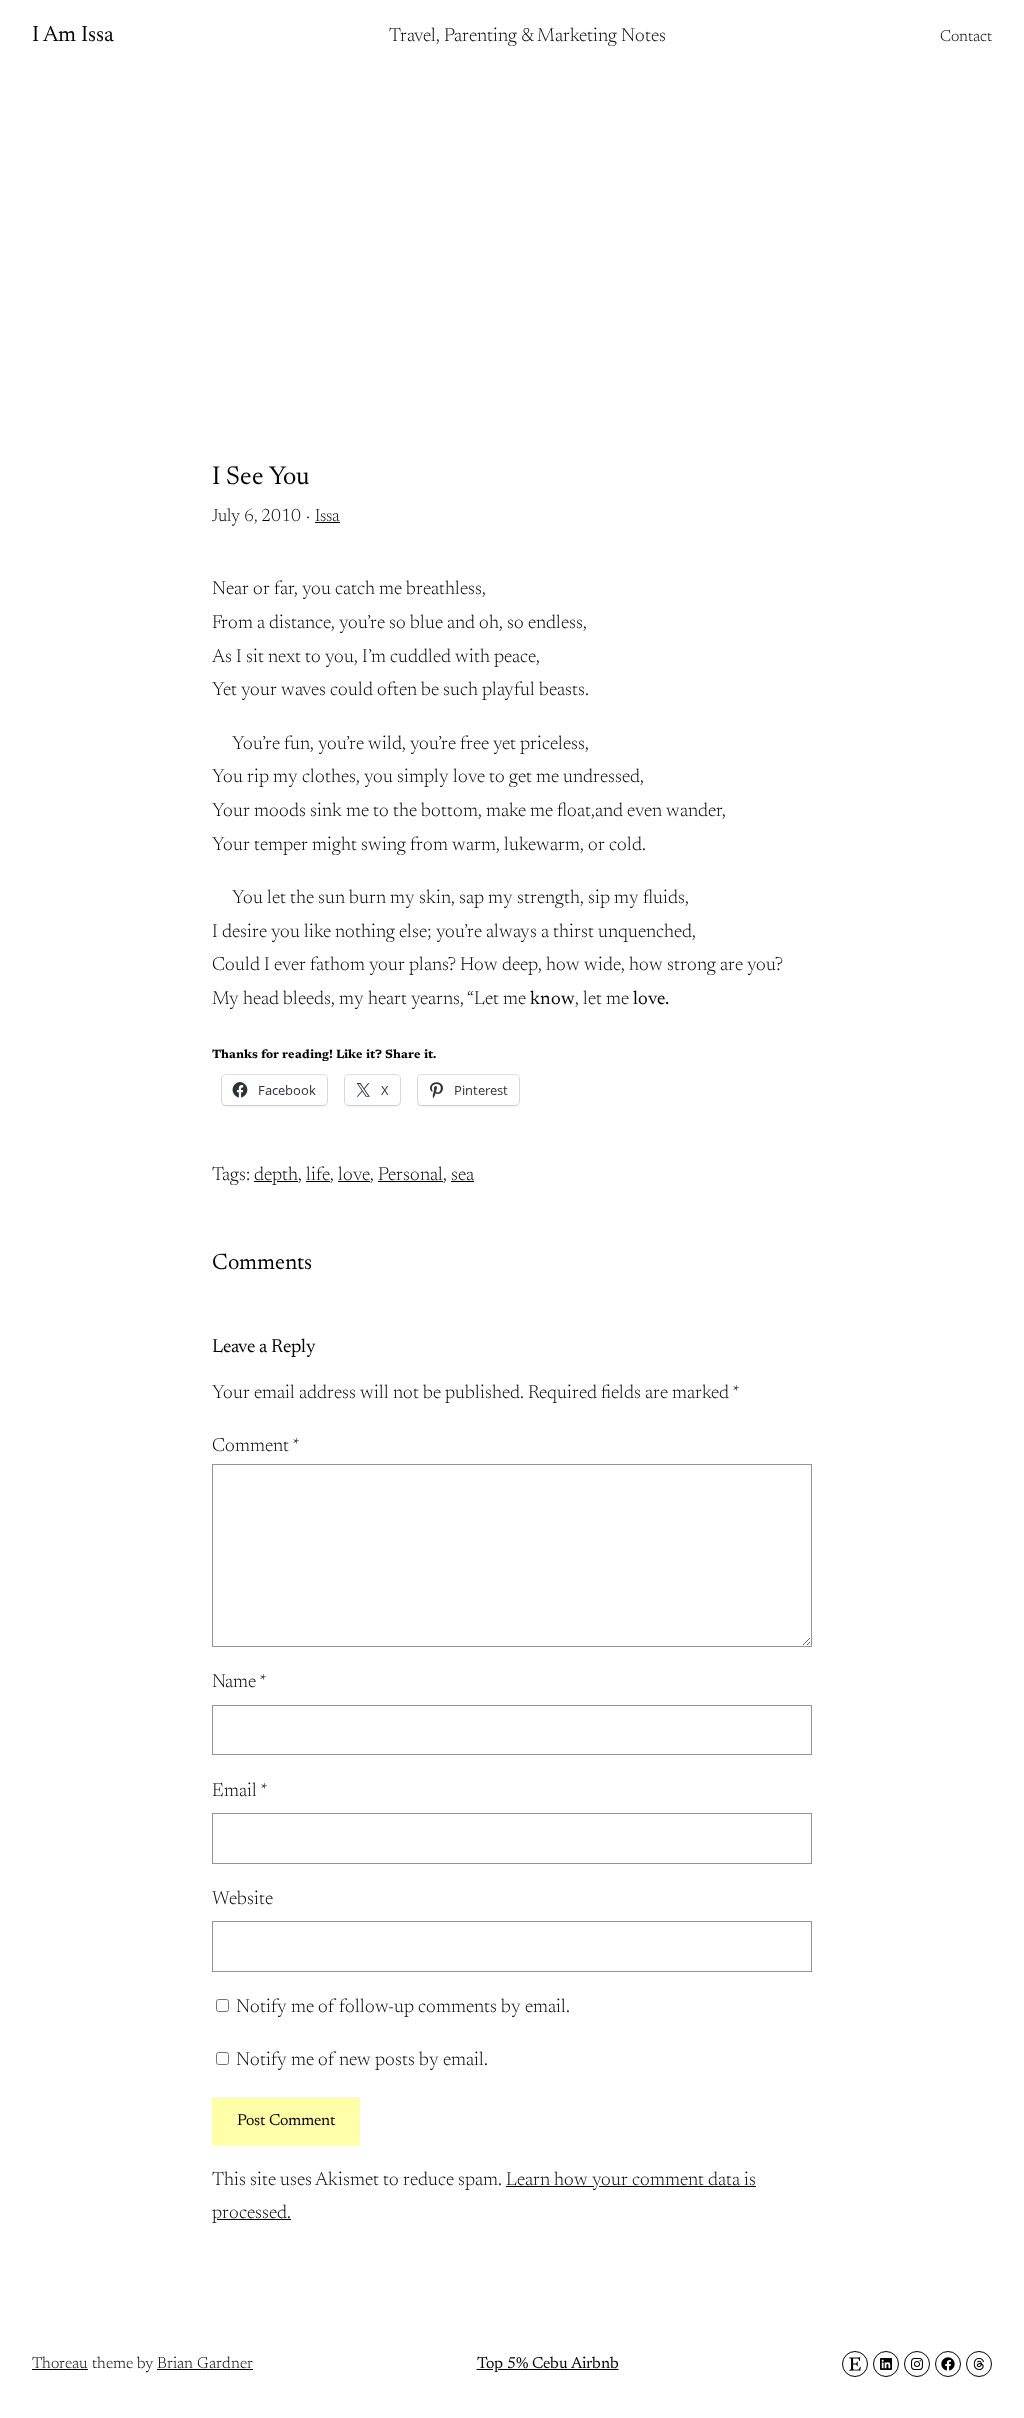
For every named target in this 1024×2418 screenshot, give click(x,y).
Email (240, 1791)
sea (462, 1175)
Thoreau (60, 2364)
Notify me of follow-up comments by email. (403, 2007)
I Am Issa (73, 36)
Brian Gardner (205, 2364)
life (318, 1175)
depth (276, 1175)
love (354, 1175)
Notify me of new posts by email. (362, 2060)
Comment (256, 1446)
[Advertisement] (512, 234)
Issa (327, 517)
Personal (410, 1175)
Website (242, 1899)
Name (239, 1682)
